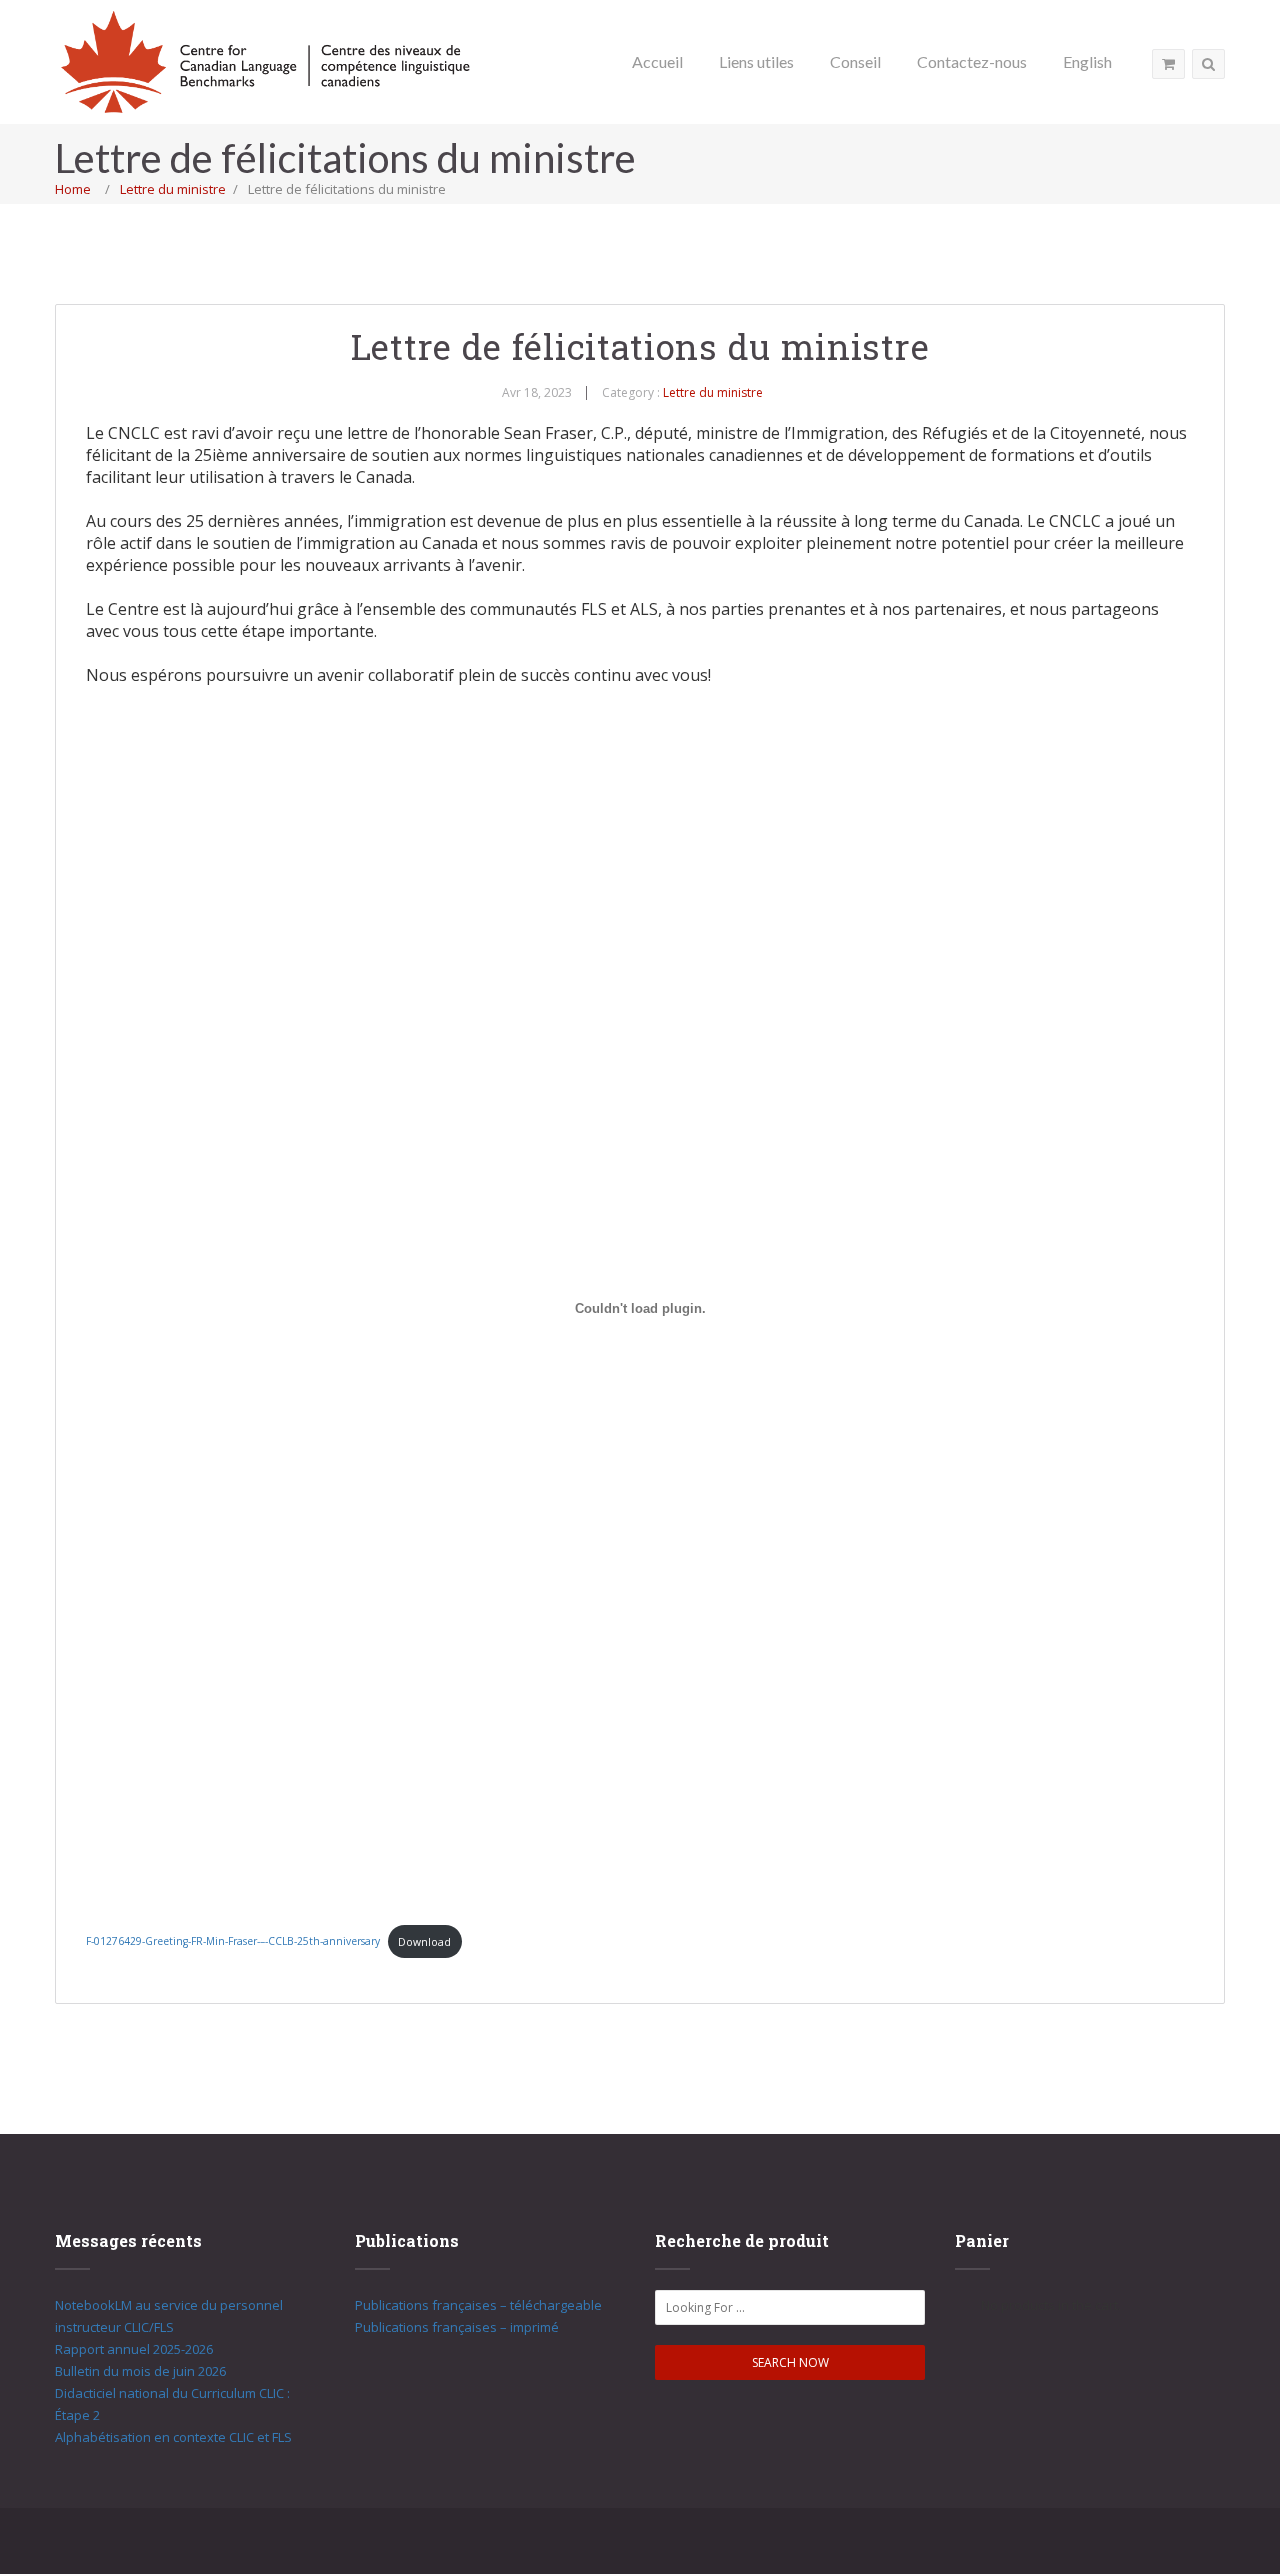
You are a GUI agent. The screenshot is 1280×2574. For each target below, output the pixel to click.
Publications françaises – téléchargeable (478, 2305)
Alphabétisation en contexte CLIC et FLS (173, 2437)
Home (73, 189)
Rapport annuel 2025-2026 (134, 2349)
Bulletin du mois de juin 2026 (140, 2371)
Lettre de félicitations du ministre (640, 346)
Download (424, 1942)
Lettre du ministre (173, 189)
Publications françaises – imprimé (457, 2327)
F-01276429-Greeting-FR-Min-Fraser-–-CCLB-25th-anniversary (233, 1942)
